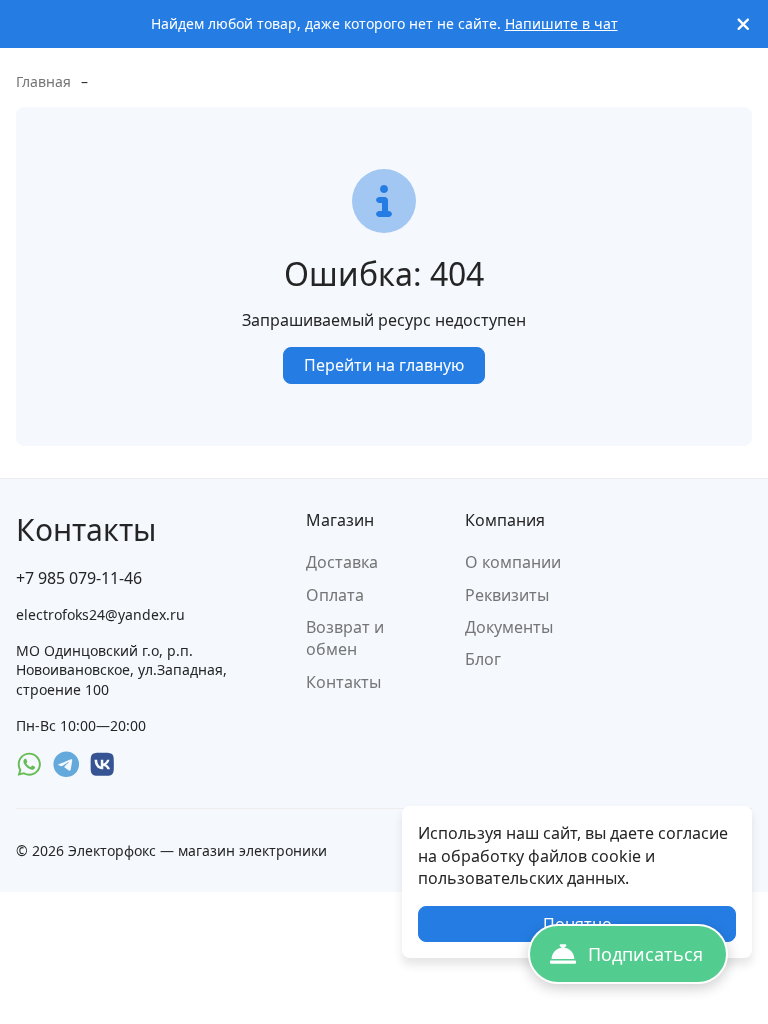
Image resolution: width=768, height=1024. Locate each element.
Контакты (343, 682)
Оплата (335, 595)
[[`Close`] (743, 24)
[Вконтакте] (102, 764)
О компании (513, 562)
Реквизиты (507, 595)
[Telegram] (66, 764)
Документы (509, 627)
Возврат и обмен (345, 638)
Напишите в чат (561, 23)
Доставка (342, 562)
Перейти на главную (384, 365)
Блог (483, 659)
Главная (43, 81)
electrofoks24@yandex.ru (100, 614)
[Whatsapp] (29, 764)
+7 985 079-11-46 (79, 578)
